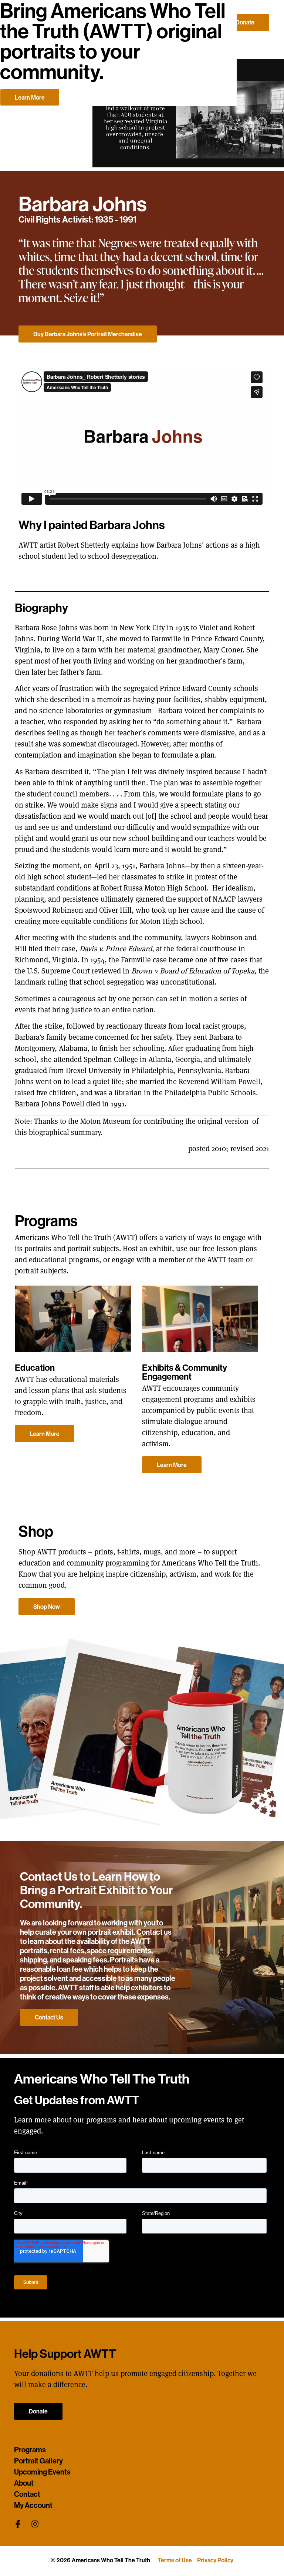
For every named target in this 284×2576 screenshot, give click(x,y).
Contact (27, 2494)
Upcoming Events (42, 2472)
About (24, 2483)
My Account (33, 2505)
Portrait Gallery (38, 2461)
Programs (30, 2450)
